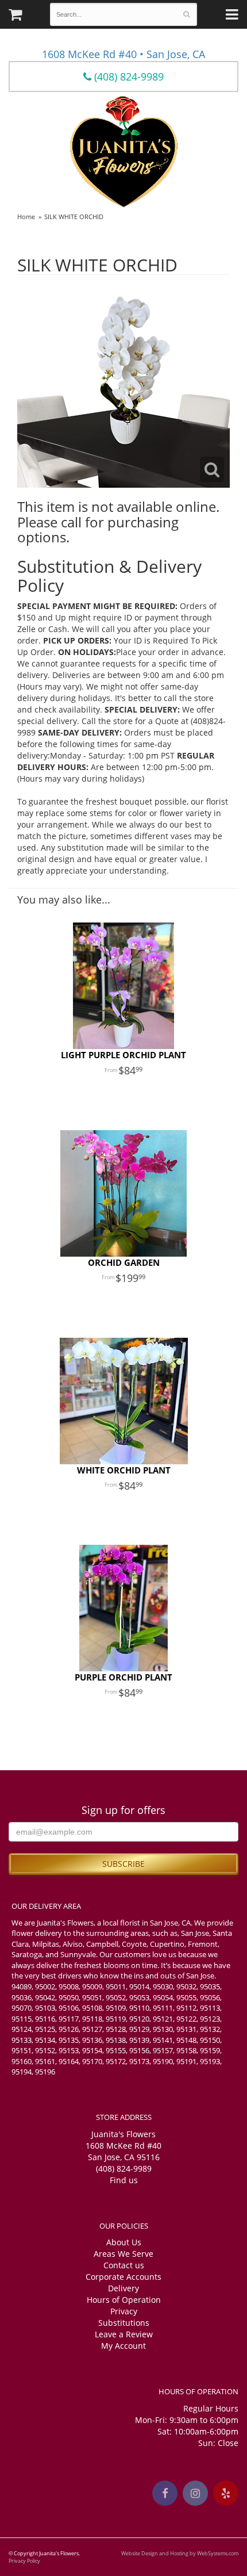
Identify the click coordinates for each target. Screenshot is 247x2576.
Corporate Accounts (123, 2277)
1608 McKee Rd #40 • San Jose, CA (123, 54)
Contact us (124, 2265)
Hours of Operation (124, 2300)
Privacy (124, 2311)
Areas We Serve (123, 2254)
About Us (124, 2242)
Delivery (123, 2288)
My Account (123, 2346)
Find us (124, 2180)
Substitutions (124, 2323)
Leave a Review (124, 2334)
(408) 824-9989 (128, 76)
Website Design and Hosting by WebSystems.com (180, 2553)
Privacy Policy (24, 2561)
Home (26, 217)
